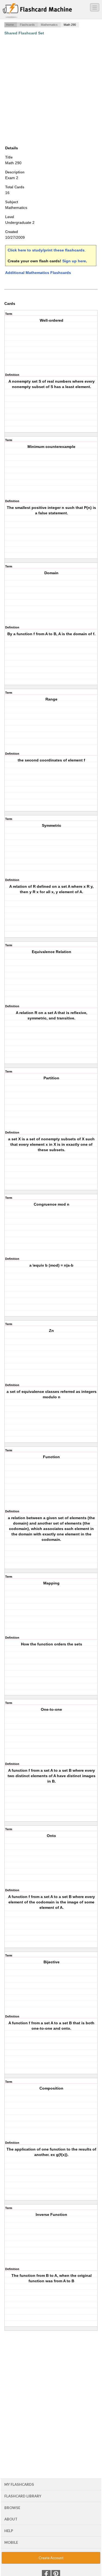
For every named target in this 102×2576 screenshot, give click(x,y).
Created (12, 232)
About (11, 2519)
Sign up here (74, 261)
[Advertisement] (51, 90)
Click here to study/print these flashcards (46, 250)
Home (10, 25)
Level (10, 217)
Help (9, 2531)
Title (9, 157)
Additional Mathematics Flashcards (38, 273)
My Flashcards (19, 2484)
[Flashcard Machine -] (37, 11)
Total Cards (15, 187)
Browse (12, 2508)
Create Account (51, 2558)
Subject (12, 202)
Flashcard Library (23, 2496)
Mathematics (49, 25)
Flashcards (27, 25)
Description (15, 172)
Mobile (11, 2542)
